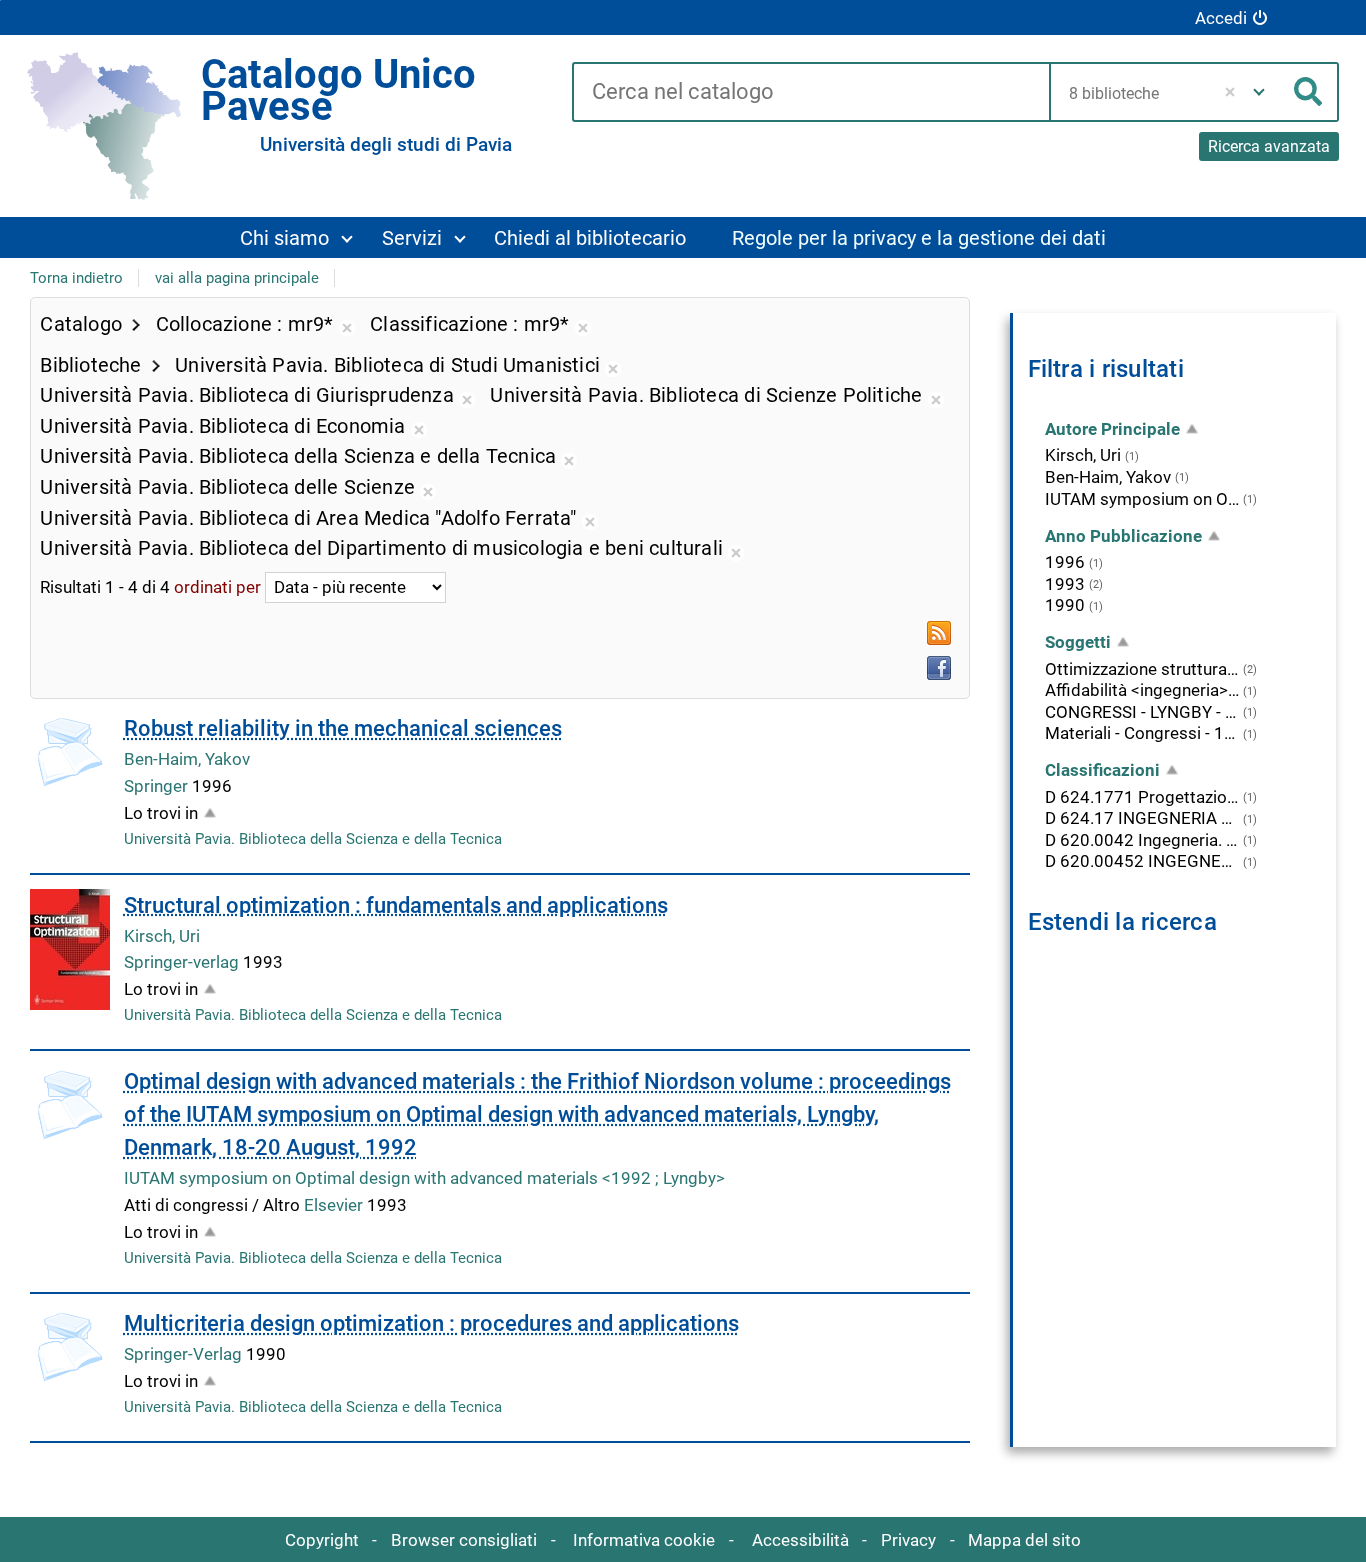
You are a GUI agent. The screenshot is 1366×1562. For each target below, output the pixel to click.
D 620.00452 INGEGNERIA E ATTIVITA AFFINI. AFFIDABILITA (1142, 861)
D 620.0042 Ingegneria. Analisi (1142, 840)
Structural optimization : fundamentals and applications (396, 905)
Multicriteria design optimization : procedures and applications (431, 1323)
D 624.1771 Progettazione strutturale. (1142, 797)
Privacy (908, 1540)
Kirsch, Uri (162, 936)
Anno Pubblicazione (1123, 536)
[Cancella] (1230, 92)
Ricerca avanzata (1269, 146)
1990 (1065, 605)
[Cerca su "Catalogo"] (810, 93)
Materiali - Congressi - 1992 (1142, 733)
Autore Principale (1112, 429)
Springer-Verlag (185, 1354)
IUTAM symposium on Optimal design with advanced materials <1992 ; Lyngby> (424, 1178)
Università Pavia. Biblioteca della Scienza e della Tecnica (313, 839)
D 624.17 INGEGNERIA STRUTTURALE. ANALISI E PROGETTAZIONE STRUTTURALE (1142, 818)
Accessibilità (800, 1540)
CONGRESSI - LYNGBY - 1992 (1142, 712)
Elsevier (335, 1205)
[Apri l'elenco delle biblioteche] (1259, 92)
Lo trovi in (161, 813)
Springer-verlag (183, 962)
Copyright (322, 1540)
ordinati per (217, 587)
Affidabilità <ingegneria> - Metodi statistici (1142, 690)
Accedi (1221, 18)
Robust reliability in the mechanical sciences (343, 728)
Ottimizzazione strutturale (1142, 669)
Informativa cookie (644, 1540)
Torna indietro (76, 278)
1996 (1065, 562)
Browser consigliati (464, 1540)
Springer (158, 786)
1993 (1065, 584)
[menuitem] (296, 237)
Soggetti (1078, 642)
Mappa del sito (1024, 1540)
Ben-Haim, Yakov (187, 759)
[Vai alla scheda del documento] (70, 752)
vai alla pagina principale (237, 278)
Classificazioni (1102, 770)
